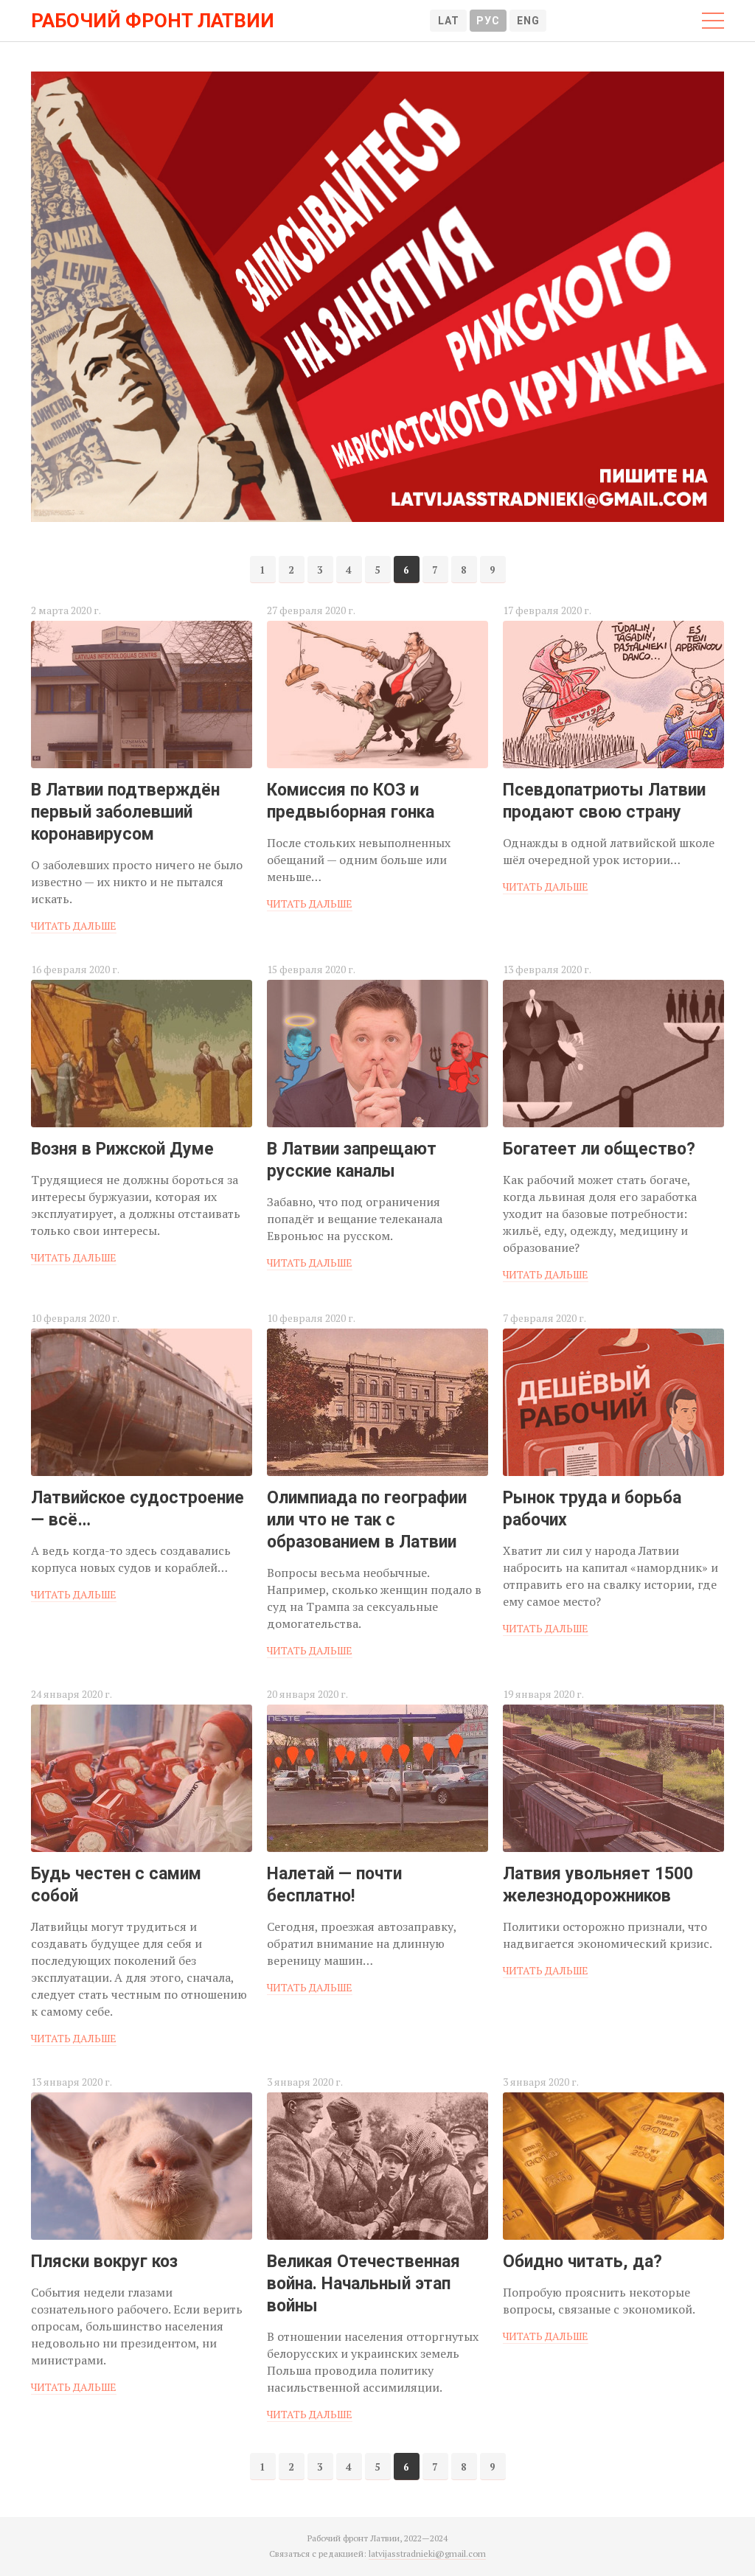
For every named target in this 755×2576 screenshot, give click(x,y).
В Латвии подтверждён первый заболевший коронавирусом (125, 812)
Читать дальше (74, 926)
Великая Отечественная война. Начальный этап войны (363, 2284)
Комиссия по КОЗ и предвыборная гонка (351, 801)
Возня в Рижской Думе (122, 1149)
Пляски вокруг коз (104, 2262)
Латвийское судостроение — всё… (138, 1509)
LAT (449, 21)
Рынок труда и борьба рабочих (592, 1509)
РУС (488, 21)
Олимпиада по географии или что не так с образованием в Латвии (367, 1520)
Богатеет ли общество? (599, 1149)
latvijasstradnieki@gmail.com (427, 2554)
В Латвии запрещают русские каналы (352, 1160)
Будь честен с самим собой (116, 1885)
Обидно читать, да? (582, 2262)
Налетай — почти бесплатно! (334, 1885)
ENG (528, 21)
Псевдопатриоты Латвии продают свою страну (604, 801)
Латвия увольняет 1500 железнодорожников (598, 1885)
